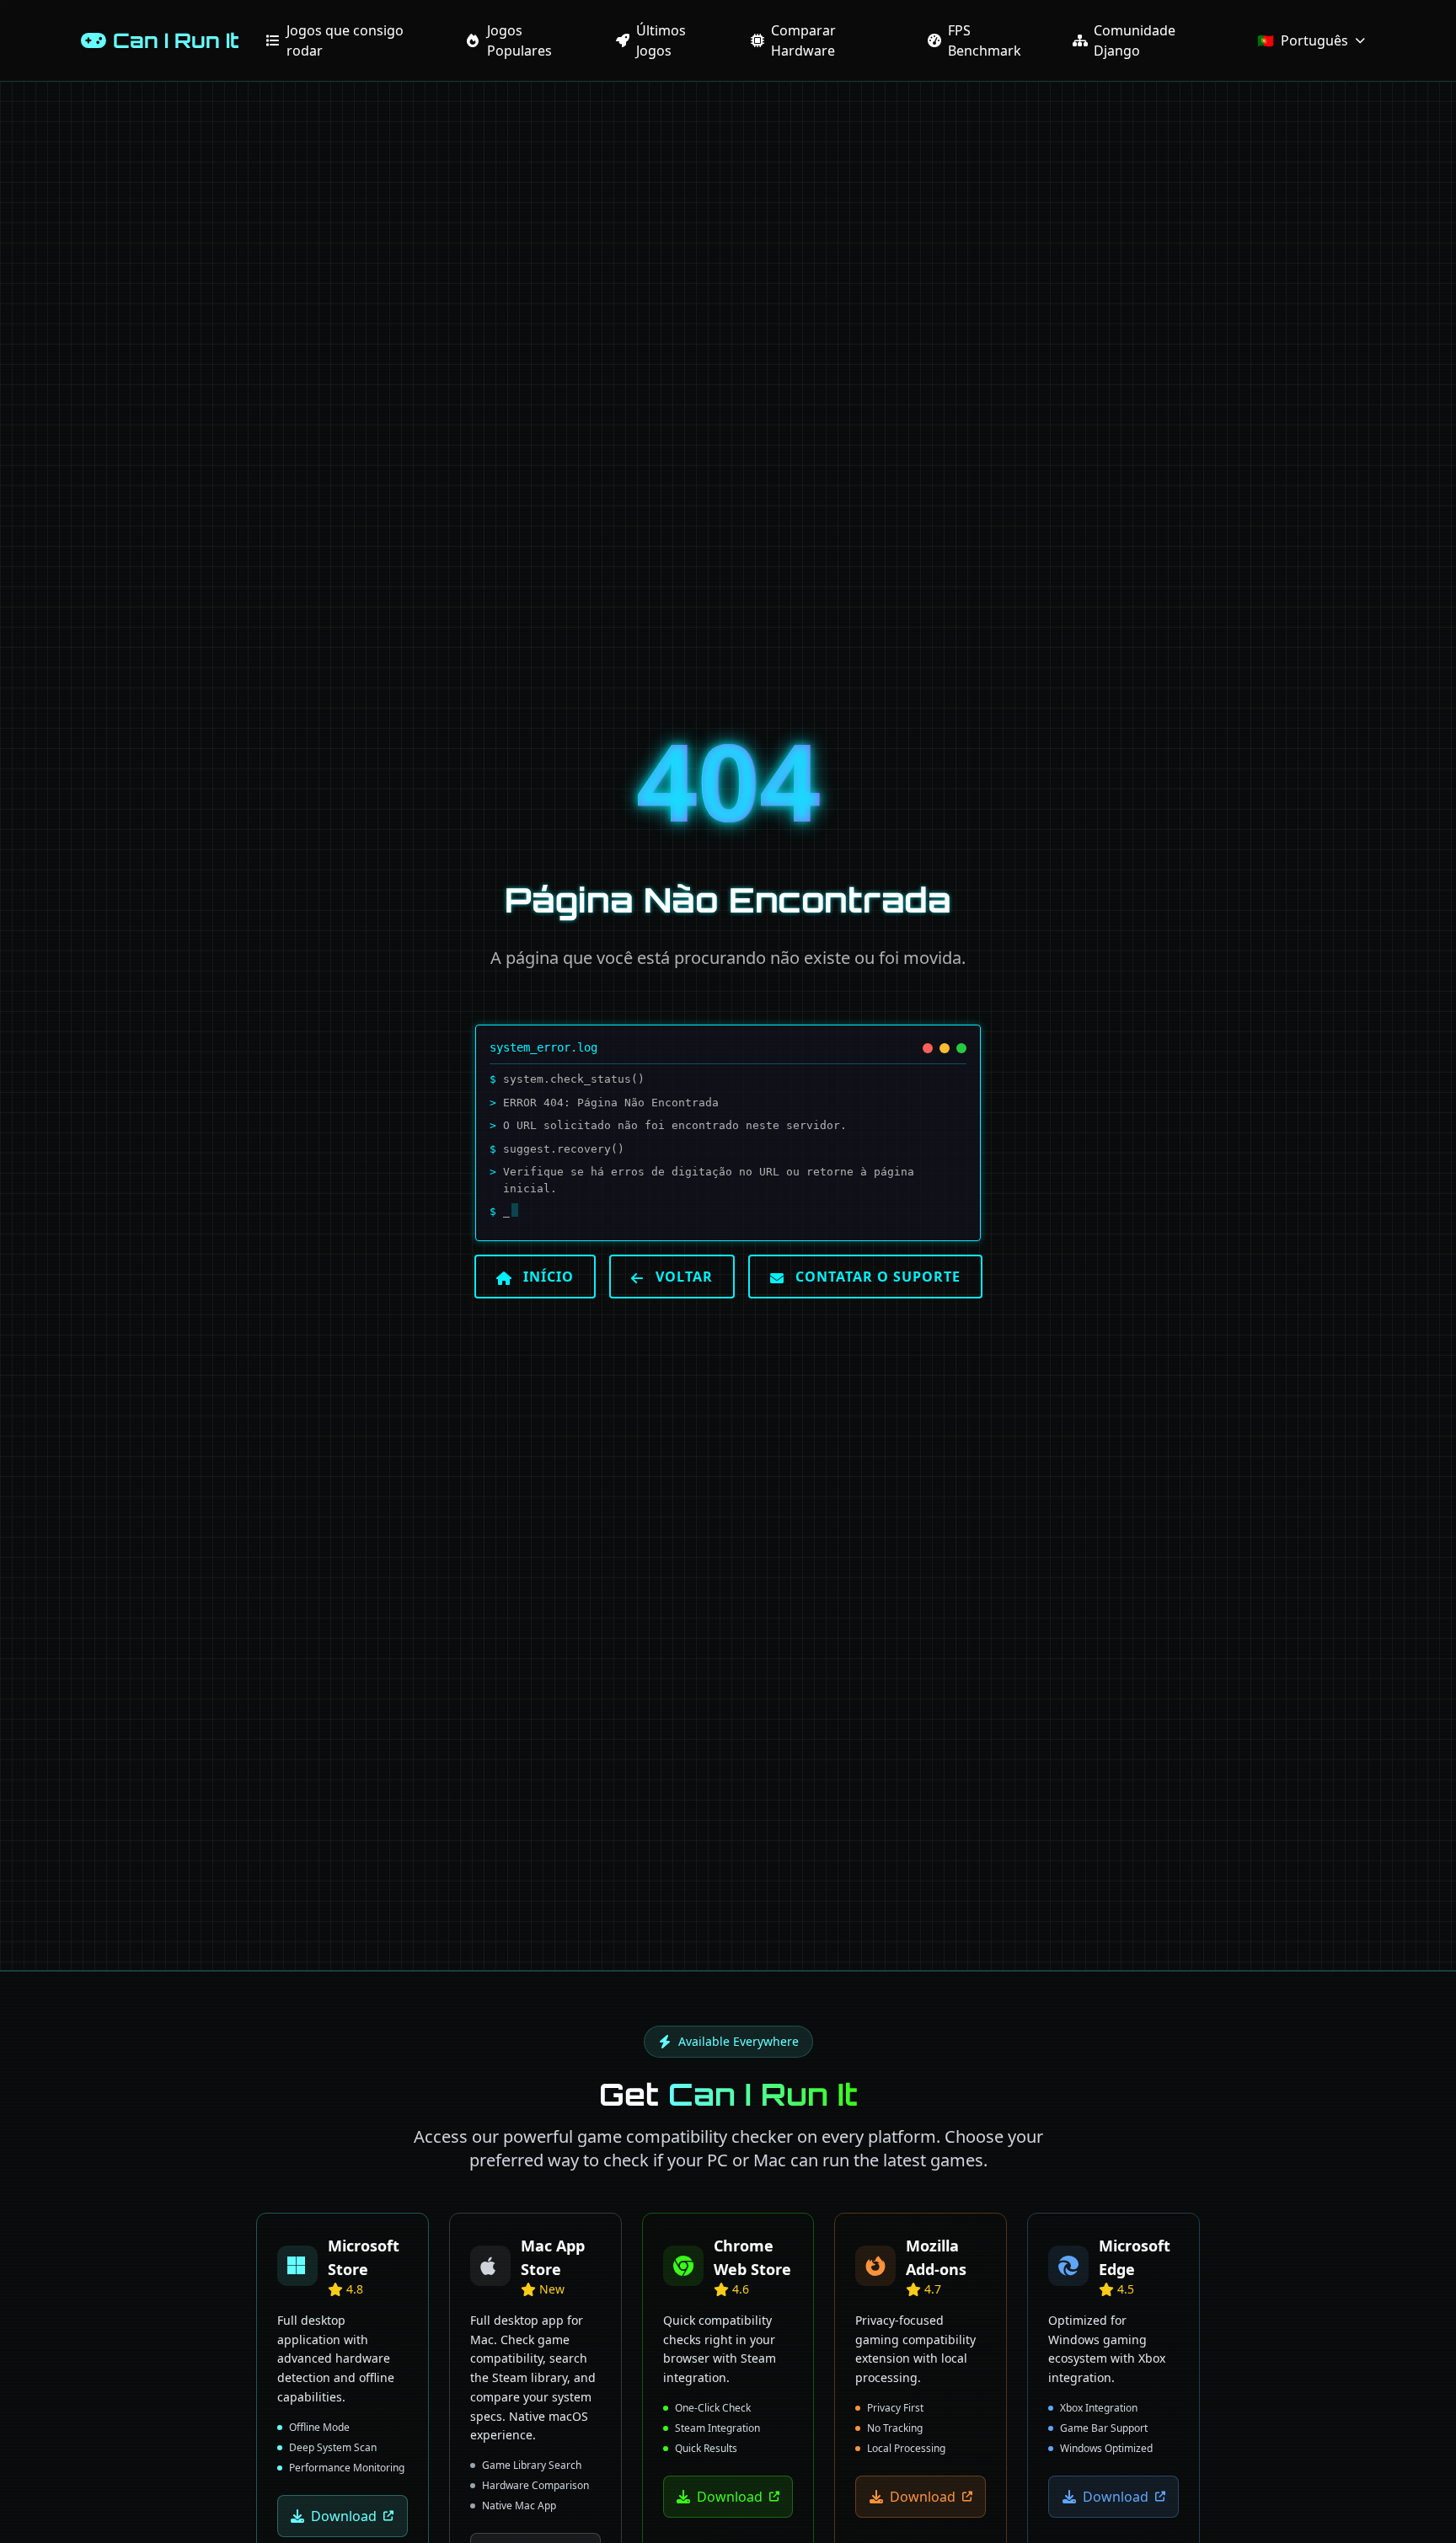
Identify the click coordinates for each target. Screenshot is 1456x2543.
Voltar (682, 1277)
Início (546, 1277)
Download (344, 2515)
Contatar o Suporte (876, 1277)
